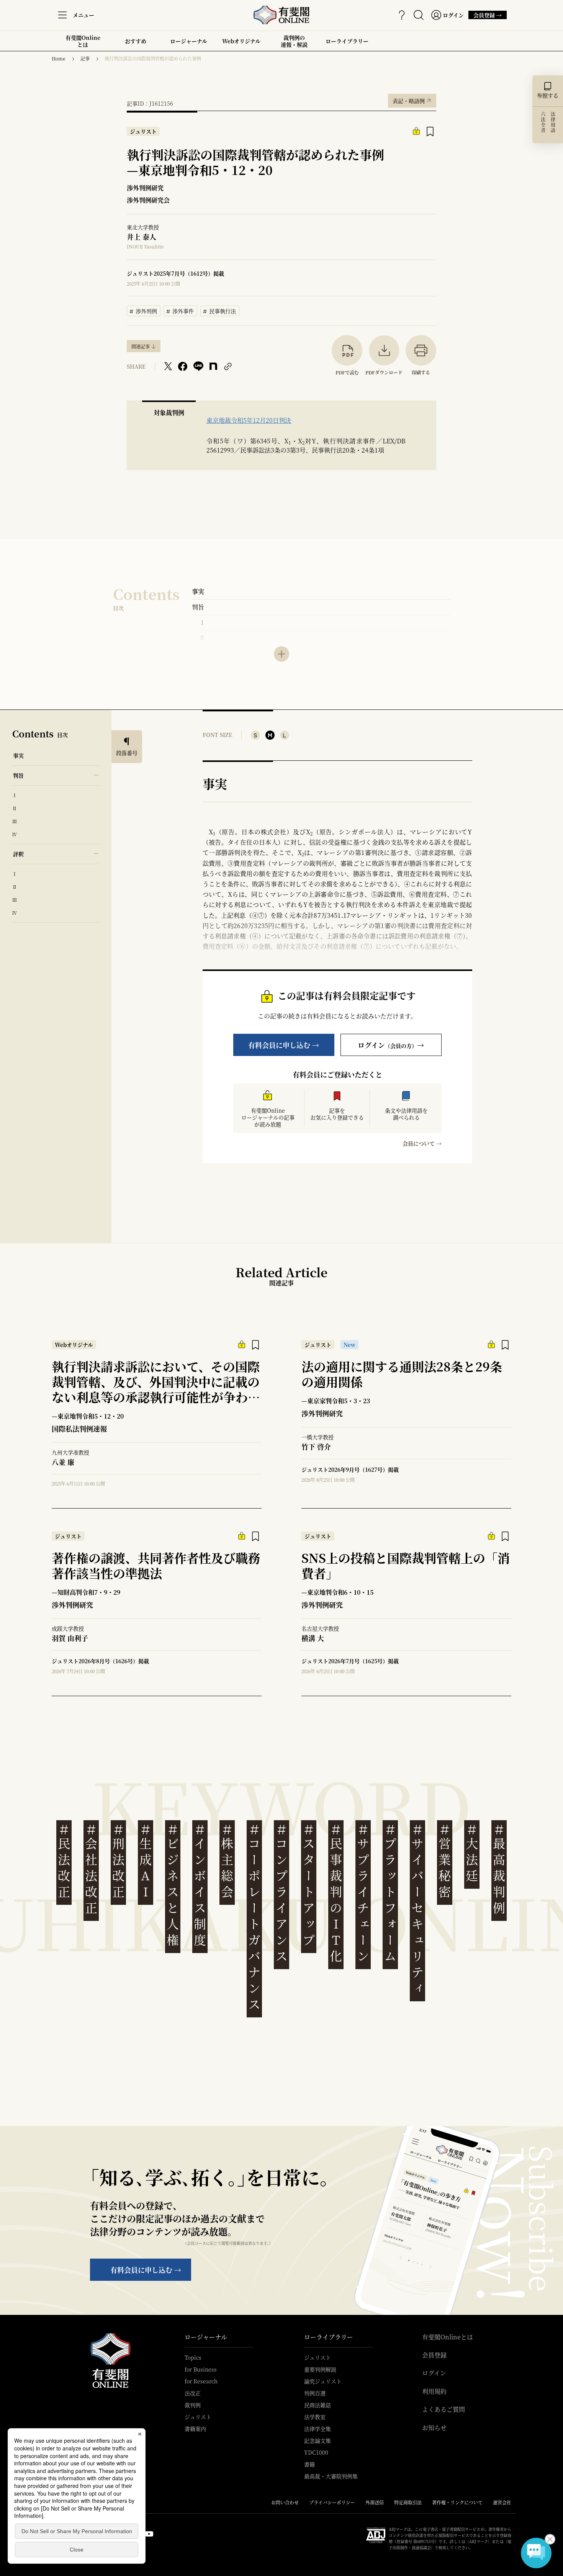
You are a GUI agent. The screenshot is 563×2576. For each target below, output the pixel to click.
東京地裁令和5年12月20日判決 (249, 420)
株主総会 (227, 1861)
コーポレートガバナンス (254, 1917)
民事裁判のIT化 (336, 1893)
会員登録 (434, 2355)
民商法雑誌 (318, 2405)
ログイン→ (391, 1045)
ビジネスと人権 (173, 1885)
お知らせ (434, 2428)
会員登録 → (488, 15)
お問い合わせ (285, 2502)
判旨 (198, 607)
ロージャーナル (189, 41)
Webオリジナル (241, 41)
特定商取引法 (408, 2502)
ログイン (434, 2373)
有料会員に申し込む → (284, 1045)
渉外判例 (144, 310)
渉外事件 (180, 310)
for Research (201, 2381)
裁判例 (193, 2405)
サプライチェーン (363, 1893)
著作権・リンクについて (457, 2502)
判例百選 (315, 2393)
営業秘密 (445, 1861)
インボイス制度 (200, 1885)
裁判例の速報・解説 (294, 41)
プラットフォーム (390, 1893)
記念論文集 (318, 2440)
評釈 (18, 854)
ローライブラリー (347, 44)
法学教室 (315, 2417)
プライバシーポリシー (332, 2502)
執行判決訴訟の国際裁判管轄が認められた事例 (153, 58)
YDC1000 (316, 2452)
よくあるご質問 (444, 2409)
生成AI (146, 1861)
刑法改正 (118, 1861)
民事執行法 (220, 310)
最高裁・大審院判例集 (331, 2476)
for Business (201, 2369)
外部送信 (375, 2502)
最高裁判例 (499, 1869)
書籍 (309, 2464)
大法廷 (472, 1853)
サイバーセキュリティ (417, 1909)
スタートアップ (309, 1885)
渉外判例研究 (145, 188)
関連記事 (141, 346)
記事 (85, 58)
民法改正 (64, 1861)
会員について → (422, 1143)
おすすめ (136, 44)
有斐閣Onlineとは (83, 41)
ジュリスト (198, 2417)
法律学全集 (318, 2429)
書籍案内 (195, 2429)
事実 (198, 591)
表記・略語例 (412, 99)
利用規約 (434, 2391)
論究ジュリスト (323, 2381)
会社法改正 (91, 1869)
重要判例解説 (320, 2369)
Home (59, 58)
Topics (193, 2357)
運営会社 (502, 2502)
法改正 (193, 2393)
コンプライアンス (281, 1893)
